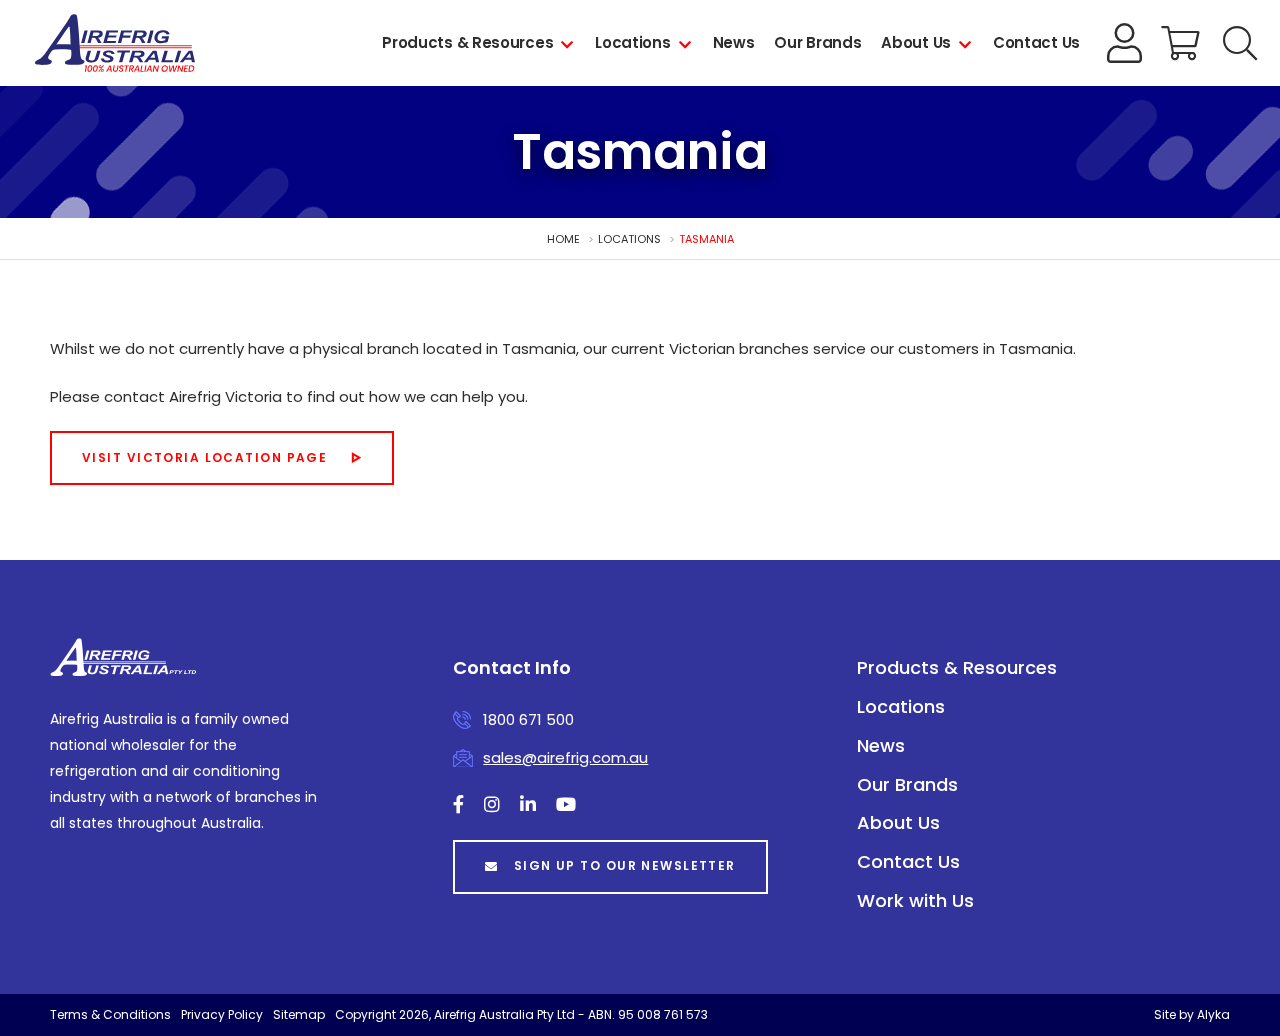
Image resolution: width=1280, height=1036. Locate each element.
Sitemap (299, 1014)
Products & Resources (467, 42)
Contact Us (1036, 42)
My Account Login (1125, 43)
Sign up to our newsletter (625, 865)
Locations (632, 42)
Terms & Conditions (110, 1014)
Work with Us (915, 900)
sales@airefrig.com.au (565, 757)
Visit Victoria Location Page (204, 457)
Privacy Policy (222, 1014)
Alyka (1213, 1014)
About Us (916, 42)
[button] (1240, 43)
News (734, 42)
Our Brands (817, 42)
